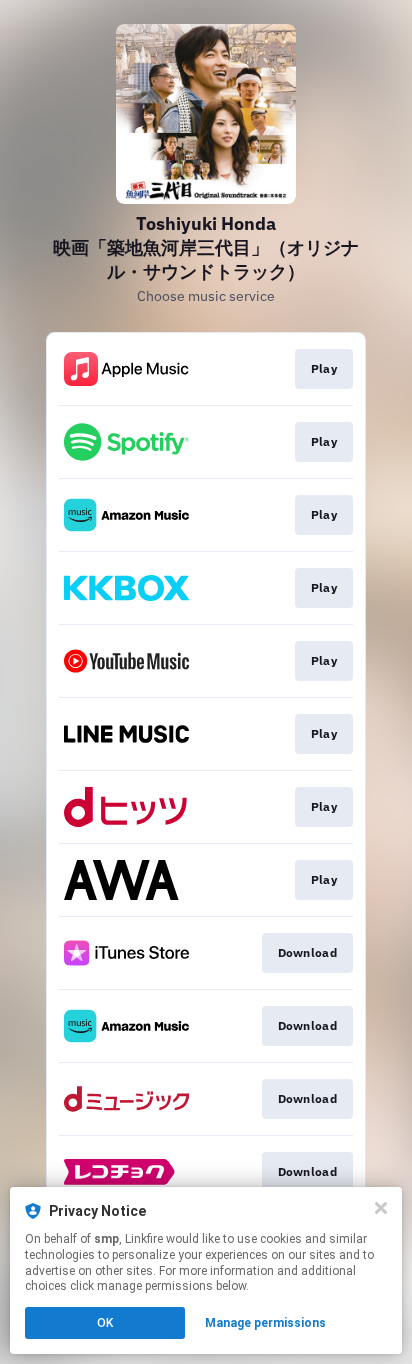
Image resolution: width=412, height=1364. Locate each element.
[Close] (381, 1208)
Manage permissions (265, 1323)
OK (105, 1323)
